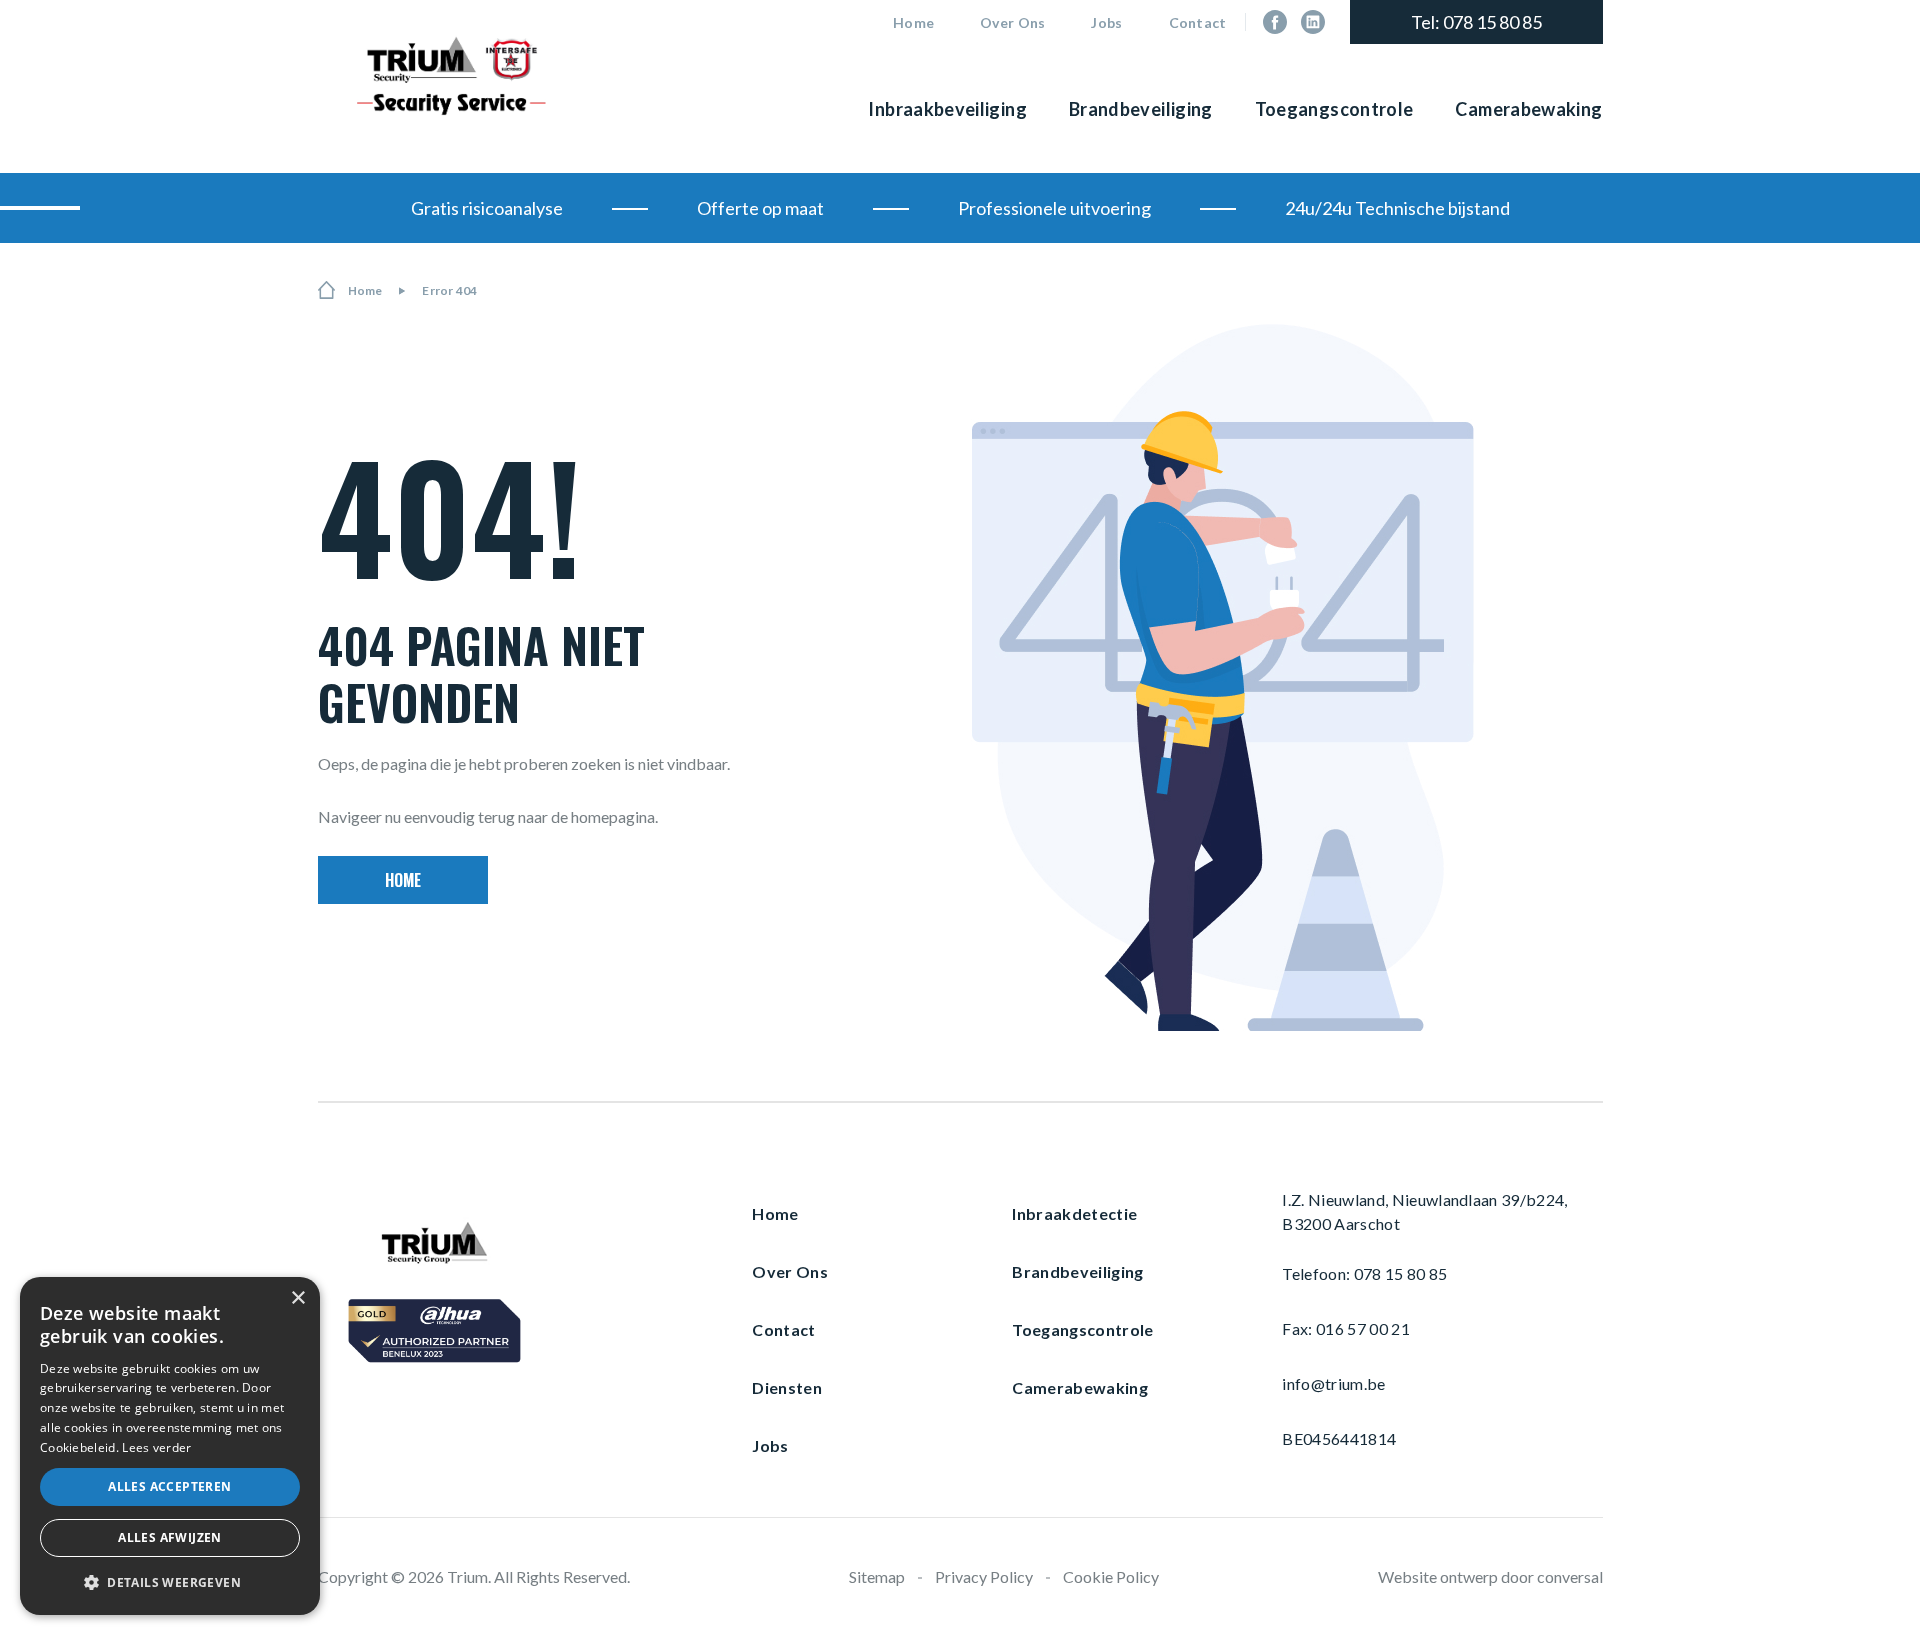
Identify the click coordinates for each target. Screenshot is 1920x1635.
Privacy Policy (984, 1577)
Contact (1198, 23)
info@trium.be (1333, 1384)
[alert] (170, 1446)
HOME (403, 880)
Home (913, 23)
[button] (170, 1582)
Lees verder (156, 1447)
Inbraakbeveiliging (947, 110)
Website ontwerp (1438, 1577)
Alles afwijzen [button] (170, 1537)
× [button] (297, 1298)
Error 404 (449, 291)
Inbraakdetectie (1074, 1214)
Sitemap (877, 1577)
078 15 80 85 (1401, 1274)
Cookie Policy (1111, 1577)
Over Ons (1012, 23)
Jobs (1106, 23)
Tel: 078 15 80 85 (1476, 22)
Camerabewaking (1528, 110)
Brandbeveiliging (1141, 110)
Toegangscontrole (1334, 110)
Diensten (787, 1388)
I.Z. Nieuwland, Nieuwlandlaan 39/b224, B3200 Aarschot (1424, 1211)
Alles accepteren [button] (169, 1486)
